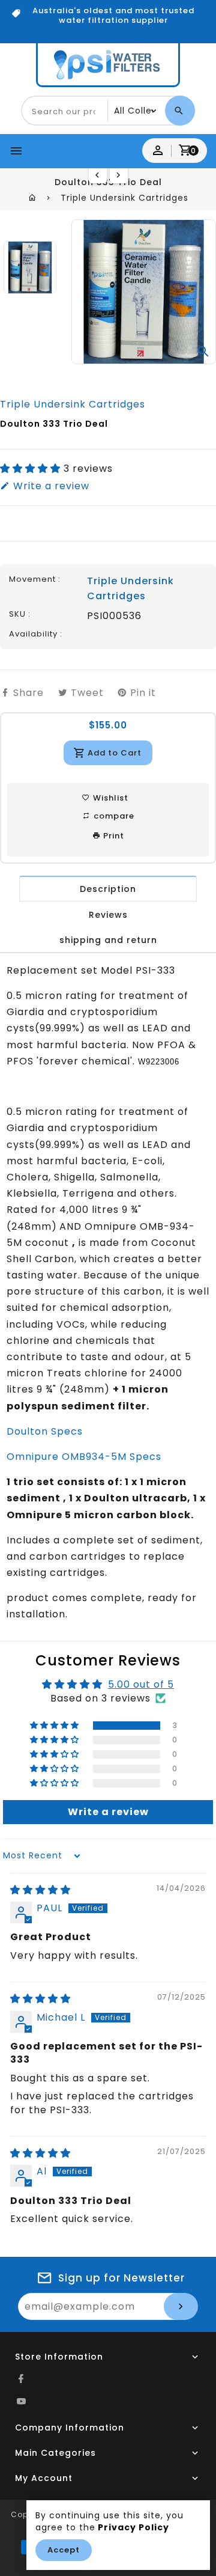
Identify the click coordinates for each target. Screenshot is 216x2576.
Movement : (35, 579)
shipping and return (108, 940)
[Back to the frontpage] (33, 198)
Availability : (36, 634)
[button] (32, 469)
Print (112, 836)
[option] (30, 267)
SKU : (20, 614)
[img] (40, 1890)
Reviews (108, 915)
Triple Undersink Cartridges (124, 198)
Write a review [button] (108, 1812)
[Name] (181, 2306)
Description (108, 889)
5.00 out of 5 (141, 1684)
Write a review (50, 486)
